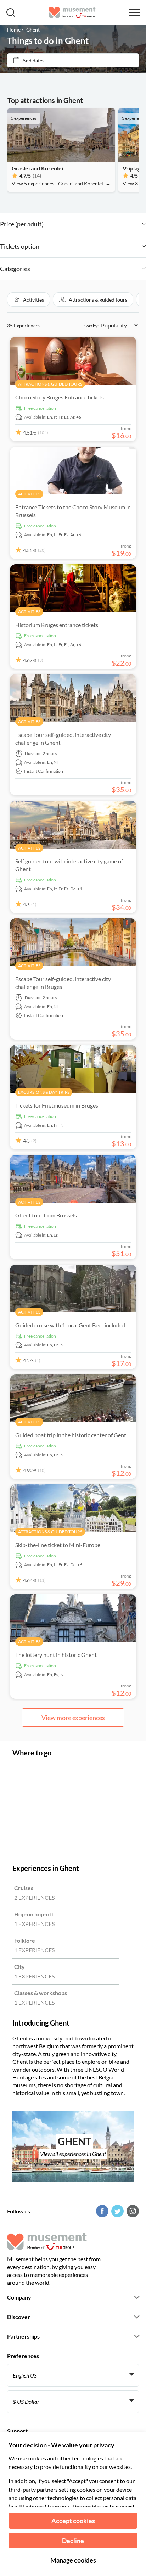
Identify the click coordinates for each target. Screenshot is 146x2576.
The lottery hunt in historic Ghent (56, 1655)
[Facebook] (101, 2211)
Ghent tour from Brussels (46, 1215)
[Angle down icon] (95, 224)
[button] (29, 299)
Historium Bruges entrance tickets (57, 625)
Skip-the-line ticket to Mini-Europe (58, 1545)
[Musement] (72, 12)
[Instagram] (132, 2211)
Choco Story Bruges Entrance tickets (60, 397)
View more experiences (73, 1718)
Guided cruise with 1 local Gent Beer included (70, 1325)
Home (14, 30)
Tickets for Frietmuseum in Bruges (57, 1105)
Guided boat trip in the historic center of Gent (71, 1435)
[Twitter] (117, 2211)
